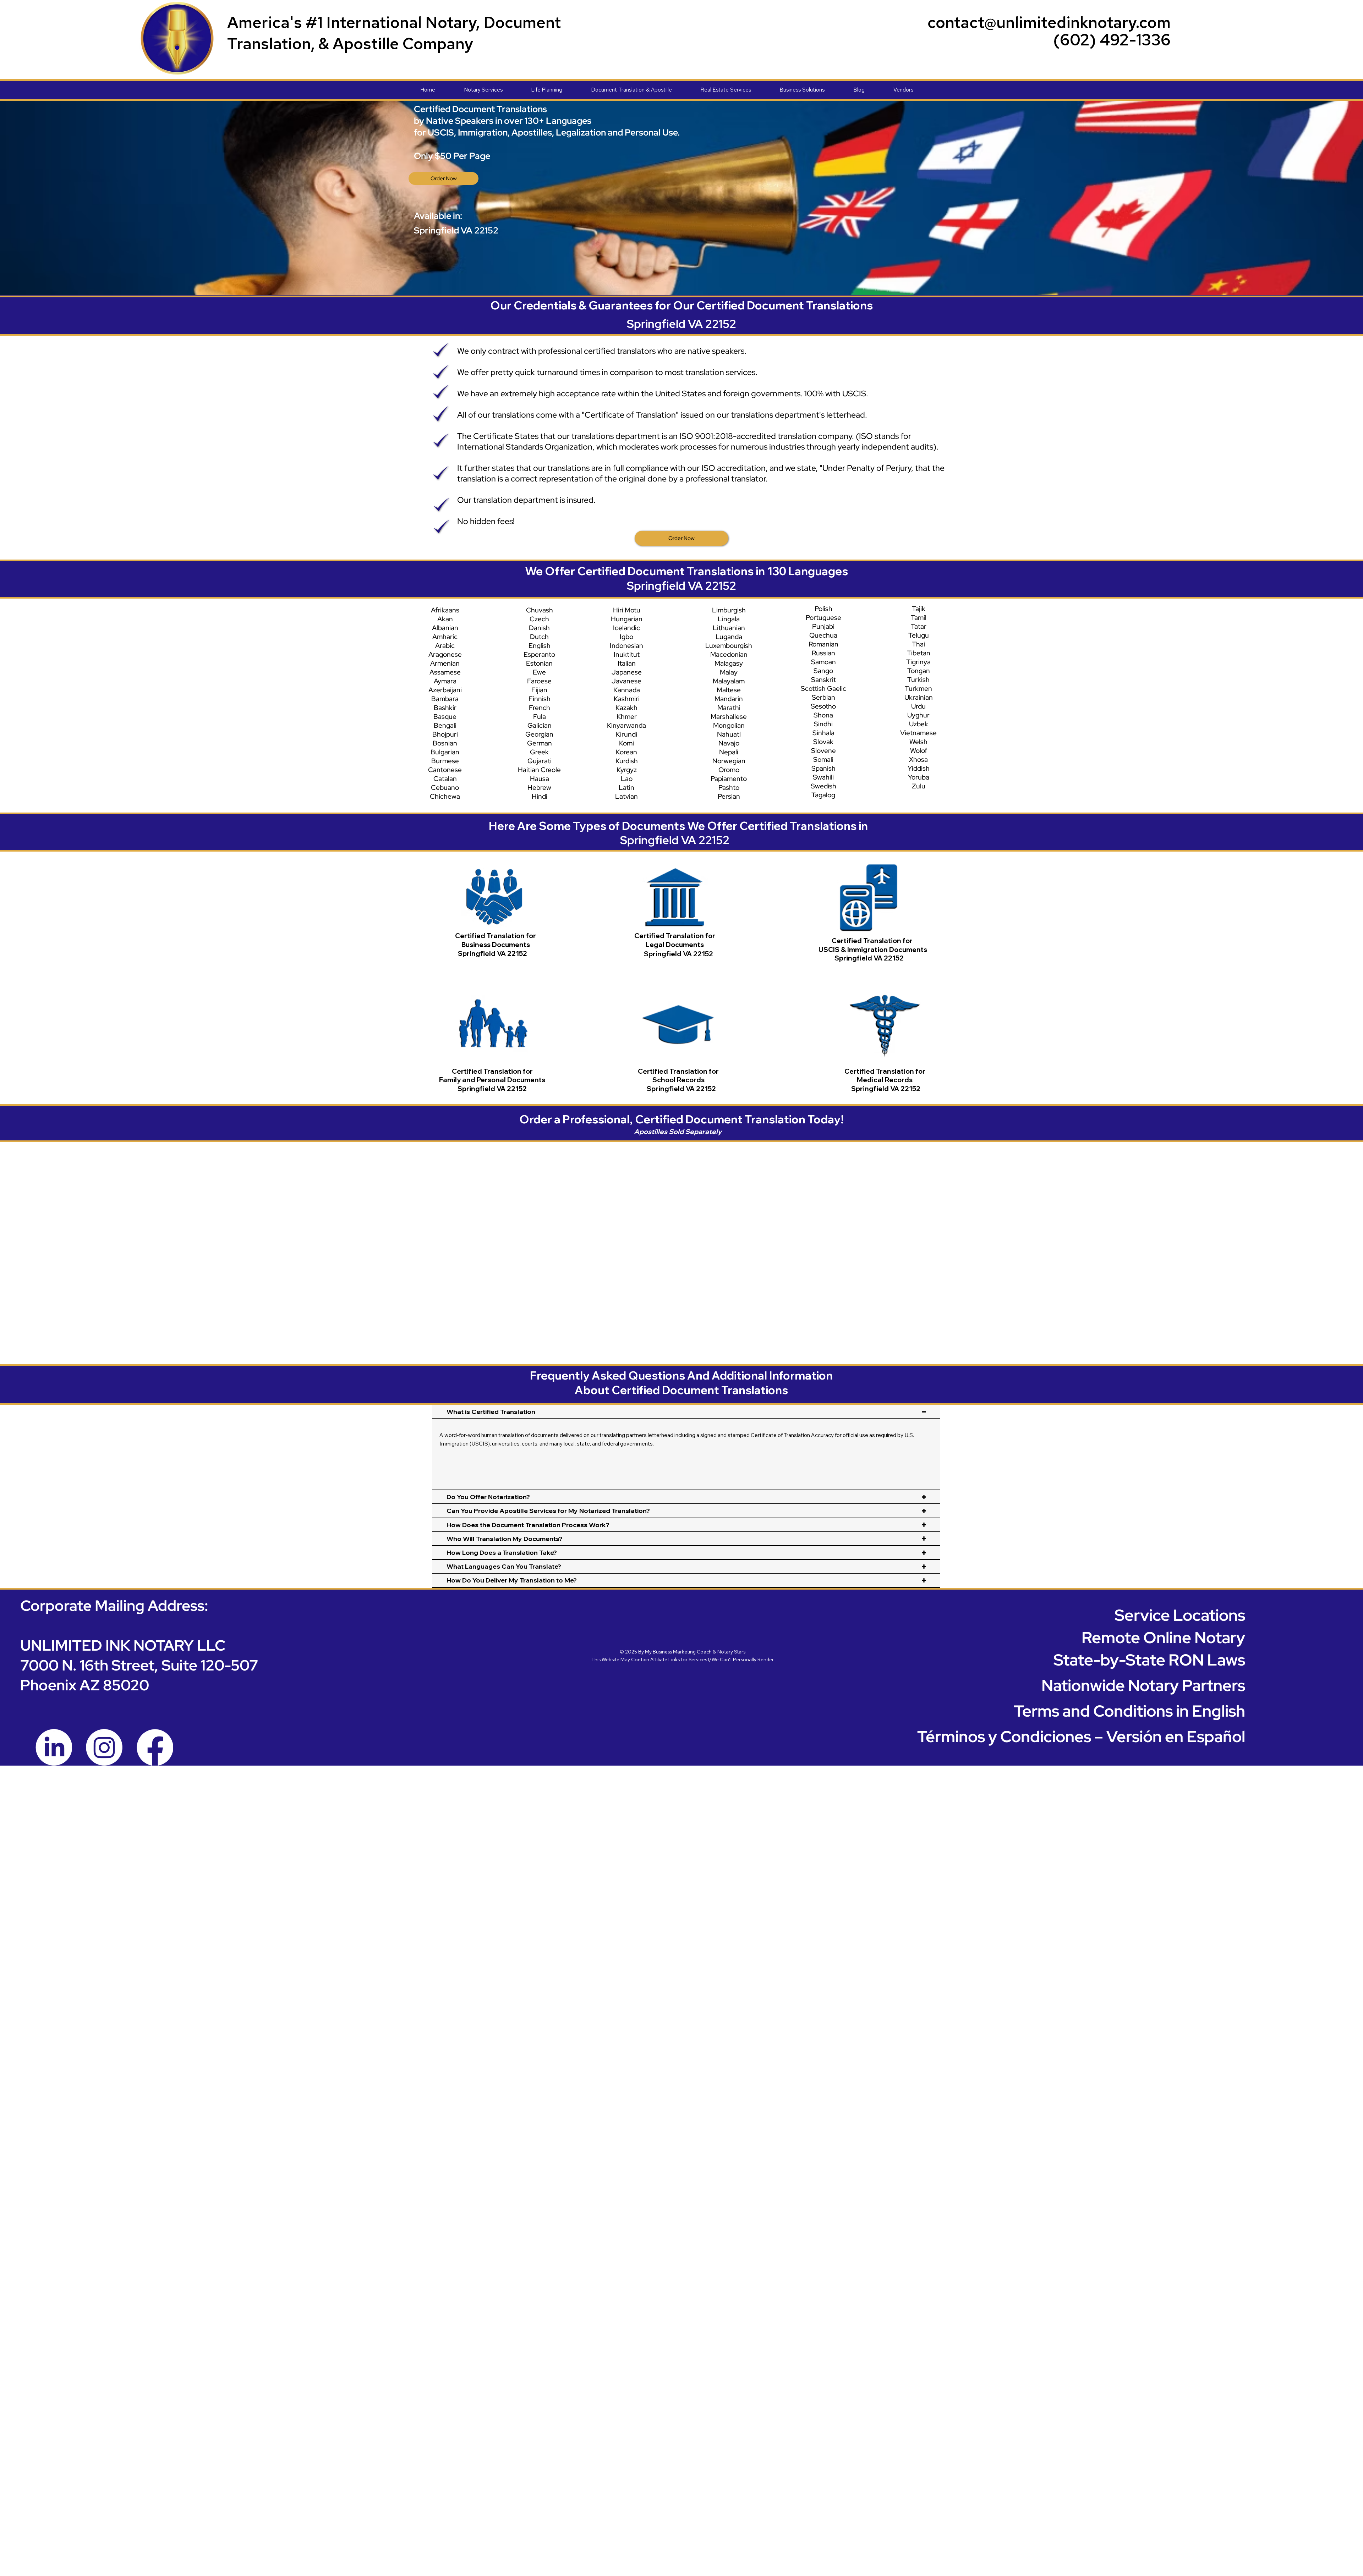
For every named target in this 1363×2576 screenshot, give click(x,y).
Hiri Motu (627, 610)
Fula (540, 717)
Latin (626, 788)
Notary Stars (731, 1652)
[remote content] (684, 1239)
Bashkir (445, 708)
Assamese (445, 672)
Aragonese (445, 654)
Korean (626, 752)
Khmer (627, 717)
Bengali (445, 725)
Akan (445, 619)
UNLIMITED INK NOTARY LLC (123, 1645)
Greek (539, 752)
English (540, 646)
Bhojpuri (445, 734)
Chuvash (540, 610)
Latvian (626, 796)
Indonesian (626, 646)
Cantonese (445, 770)
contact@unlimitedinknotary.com (1049, 22)
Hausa (540, 779)
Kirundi (626, 734)
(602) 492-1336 (1112, 40)
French (540, 708)
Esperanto (539, 654)
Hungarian (627, 619)
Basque (445, 717)
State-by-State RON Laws (1149, 1660)
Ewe (539, 672)
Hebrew (539, 788)
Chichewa (445, 796)
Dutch (539, 637)
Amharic (445, 637)
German (540, 743)
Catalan (445, 779)
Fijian (539, 690)
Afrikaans (445, 610)
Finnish (540, 699)
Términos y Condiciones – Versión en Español (1081, 1736)
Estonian (539, 663)
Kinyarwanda (626, 725)
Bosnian (445, 743)
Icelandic (626, 628)
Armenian (445, 663)
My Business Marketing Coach (678, 1652)
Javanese (626, 681)
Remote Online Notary (1163, 1637)
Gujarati (540, 761)
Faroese (539, 681)
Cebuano (445, 788)
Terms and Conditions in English (1129, 1711)
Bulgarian (445, 752)
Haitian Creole (539, 770)
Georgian (539, 734)
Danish (539, 628)
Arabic (445, 646)
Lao (627, 779)
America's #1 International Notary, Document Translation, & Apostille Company (394, 33)
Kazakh (626, 708)
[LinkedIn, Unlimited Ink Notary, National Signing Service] (54, 1747)
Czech (539, 619)
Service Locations (1180, 1615)
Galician (540, 725)
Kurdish (627, 761)
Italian (627, 663)
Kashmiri (627, 699)
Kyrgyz (627, 770)
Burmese (445, 761)
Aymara (445, 681)
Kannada (627, 690)
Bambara (445, 699)
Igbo (626, 637)
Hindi (540, 796)
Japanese (627, 672)
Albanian (445, 628)
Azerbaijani (445, 690)
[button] (498, 90)
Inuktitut (627, 654)
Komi (626, 743)
